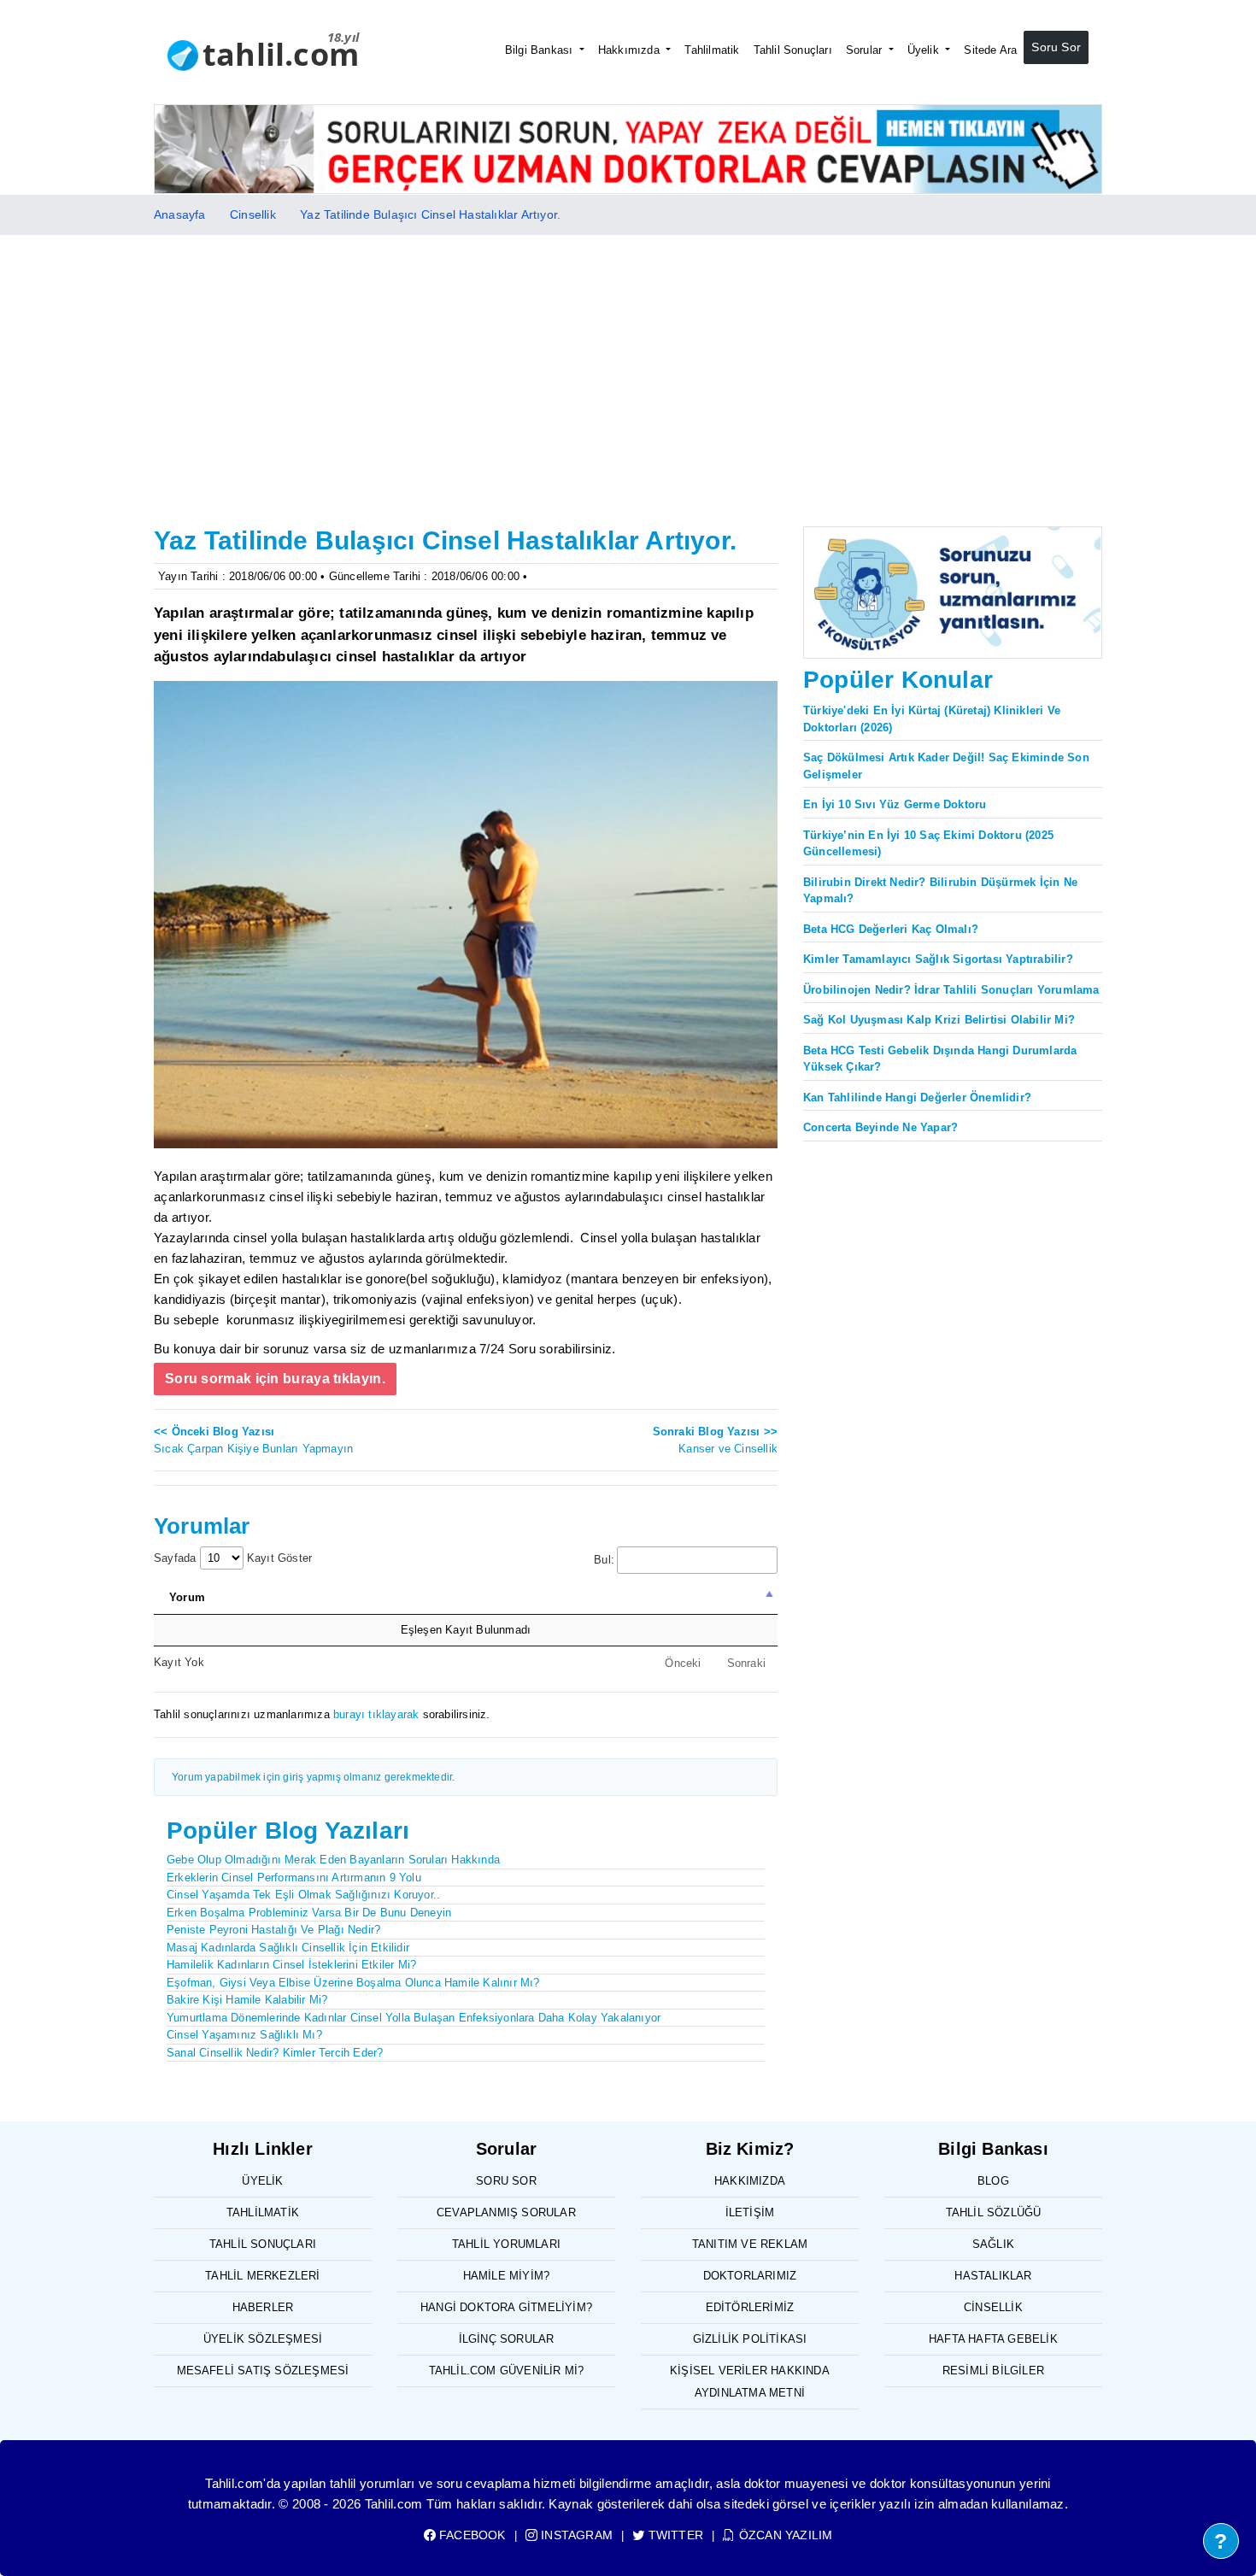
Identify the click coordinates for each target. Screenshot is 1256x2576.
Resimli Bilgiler (993, 2371)
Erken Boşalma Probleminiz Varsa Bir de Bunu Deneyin (309, 1913)
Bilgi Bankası (541, 50)
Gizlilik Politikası (750, 2339)
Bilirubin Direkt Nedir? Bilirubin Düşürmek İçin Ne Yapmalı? (940, 891)
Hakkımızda (631, 50)
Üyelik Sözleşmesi (263, 2339)
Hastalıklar (993, 2276)
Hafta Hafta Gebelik (993, 2339)
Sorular (866, 50)
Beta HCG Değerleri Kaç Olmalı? (891, 929)
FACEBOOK (471, 2535)
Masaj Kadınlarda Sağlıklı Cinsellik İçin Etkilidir (288, 1948)
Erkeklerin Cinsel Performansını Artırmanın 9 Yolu (294, 1878)
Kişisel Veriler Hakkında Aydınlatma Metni (750, 2382)
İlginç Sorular (507, 2339)
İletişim (750, 2212)
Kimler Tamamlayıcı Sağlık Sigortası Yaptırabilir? (938, 959)
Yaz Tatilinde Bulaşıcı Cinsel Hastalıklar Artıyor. (430, 214)
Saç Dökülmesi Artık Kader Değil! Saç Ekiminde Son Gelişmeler (946, 766)
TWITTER (674, 2535)
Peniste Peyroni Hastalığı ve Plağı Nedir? (273, 1930)
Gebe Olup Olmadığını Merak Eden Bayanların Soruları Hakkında (333, 1860)
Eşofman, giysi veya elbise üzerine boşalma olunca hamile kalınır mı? (353, 1983)
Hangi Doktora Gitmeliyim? (506, 2307)
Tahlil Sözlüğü (994, 2212)
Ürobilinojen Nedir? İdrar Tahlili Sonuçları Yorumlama (951, 990)
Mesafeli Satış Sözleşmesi (263, 2371)
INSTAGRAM (575, 2535)
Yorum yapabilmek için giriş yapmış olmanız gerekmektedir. (313, 1777)
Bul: (604, 1560)
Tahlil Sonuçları (793, 50)
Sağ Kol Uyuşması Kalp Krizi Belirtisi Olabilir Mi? (939, 1020)
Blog (993, 2181)
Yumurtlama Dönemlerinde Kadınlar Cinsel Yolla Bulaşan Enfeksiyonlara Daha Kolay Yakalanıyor (414, 2018)
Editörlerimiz (750, 2307)
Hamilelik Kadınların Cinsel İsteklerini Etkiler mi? (291, 1965)
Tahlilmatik (712, 50)
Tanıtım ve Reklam (750, 2244)
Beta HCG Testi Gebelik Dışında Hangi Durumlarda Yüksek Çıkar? (940, 1059)
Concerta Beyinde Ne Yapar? (880, 1127)
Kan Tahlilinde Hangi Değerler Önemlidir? (917, 1097)
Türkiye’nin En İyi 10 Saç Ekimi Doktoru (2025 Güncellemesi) (928, 844)
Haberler (263, 2307)
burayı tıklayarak (376, 1714)
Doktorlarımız (750, 2276)
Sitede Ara (990, 50)
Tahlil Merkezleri (262, 2276)
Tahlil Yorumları (506, 2244)
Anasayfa (180, 214)
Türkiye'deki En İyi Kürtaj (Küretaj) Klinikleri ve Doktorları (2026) (932, 719)
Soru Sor (1056, 47)
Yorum (187, 1597)
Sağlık (993, 2244)
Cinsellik (253, 214)
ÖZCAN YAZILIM (784, 2535)
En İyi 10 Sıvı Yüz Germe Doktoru (895, 804)
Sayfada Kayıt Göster (233, 1558)
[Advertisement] (628, 363)
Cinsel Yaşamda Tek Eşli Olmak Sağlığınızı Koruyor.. (303, 1895)
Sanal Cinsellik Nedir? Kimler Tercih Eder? (275, 2053)
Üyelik (925, 50)
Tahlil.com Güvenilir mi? (507, 2371)
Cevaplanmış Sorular (506, 2212)
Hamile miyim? (507, 2276)
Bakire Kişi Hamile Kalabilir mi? (247, 2000)
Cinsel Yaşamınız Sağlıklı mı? (244, 2035)
